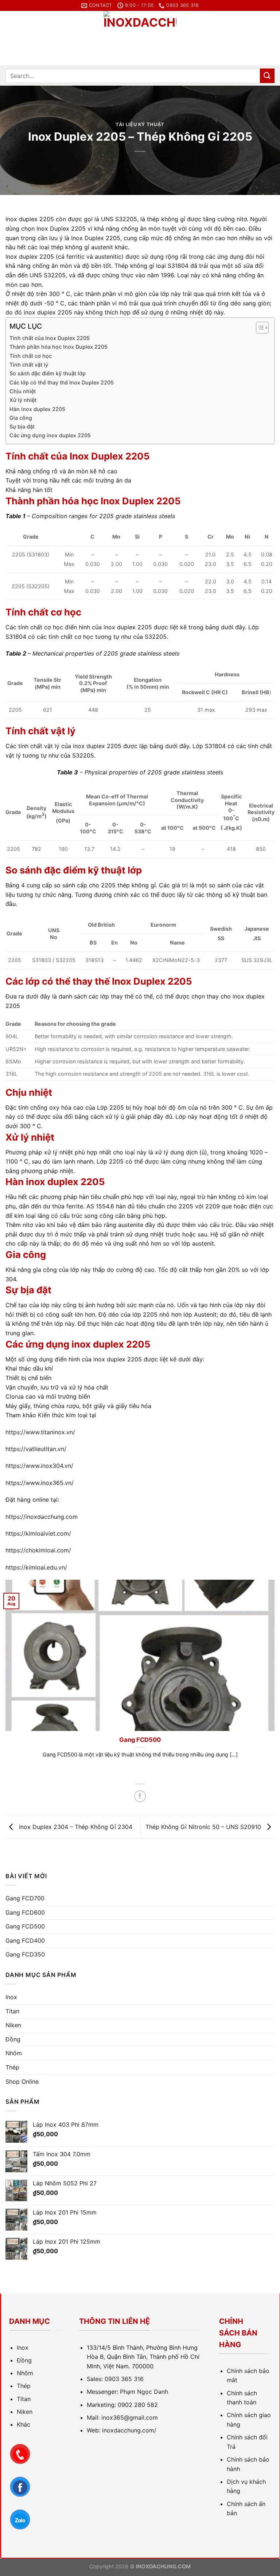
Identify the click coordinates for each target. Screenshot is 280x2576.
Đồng (13, 2039)
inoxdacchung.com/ (129, 2430)
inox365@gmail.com (130, 2417)
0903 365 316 (124, 2379)
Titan (12, 2011)
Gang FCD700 (25, 1898)
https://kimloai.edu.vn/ (36, 1567)
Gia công (21, 418)
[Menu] (10, 38)
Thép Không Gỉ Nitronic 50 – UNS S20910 (204, 1827)
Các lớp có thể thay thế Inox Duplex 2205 (62, 382)
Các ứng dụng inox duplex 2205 (50, 435)
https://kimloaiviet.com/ (38, 1533)
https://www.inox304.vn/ (39, 1466)
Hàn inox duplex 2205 (37, 409)
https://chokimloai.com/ (38, 1550)
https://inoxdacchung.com (42, 1517)
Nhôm (14, 2053)
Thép (12, 2067)
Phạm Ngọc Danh (144, 2392)
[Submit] (267, 76)
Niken (13, 2025)
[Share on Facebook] (140, 1796)
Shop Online (22, 2081)
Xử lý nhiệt (23, 400)
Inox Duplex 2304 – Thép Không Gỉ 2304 (75, 1827)
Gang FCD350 (25, 1954)
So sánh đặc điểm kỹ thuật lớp (48, 373)
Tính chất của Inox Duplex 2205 (50, 338)
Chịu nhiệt (23, 391)
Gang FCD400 (172, 1740)
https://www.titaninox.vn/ (40, 1432)
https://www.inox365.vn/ (40, 1483)
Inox (11, 1997)
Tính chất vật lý (29, 365)
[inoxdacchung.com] (140, 38)
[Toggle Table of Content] (259, 328)
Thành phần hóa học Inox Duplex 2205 (59, 347)
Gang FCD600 (25, 1912)
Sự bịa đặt (22, 427)
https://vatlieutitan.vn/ (36, 1449)
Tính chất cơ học (31, 356)
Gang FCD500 (25, 1926)
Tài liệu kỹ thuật (140, 124)
